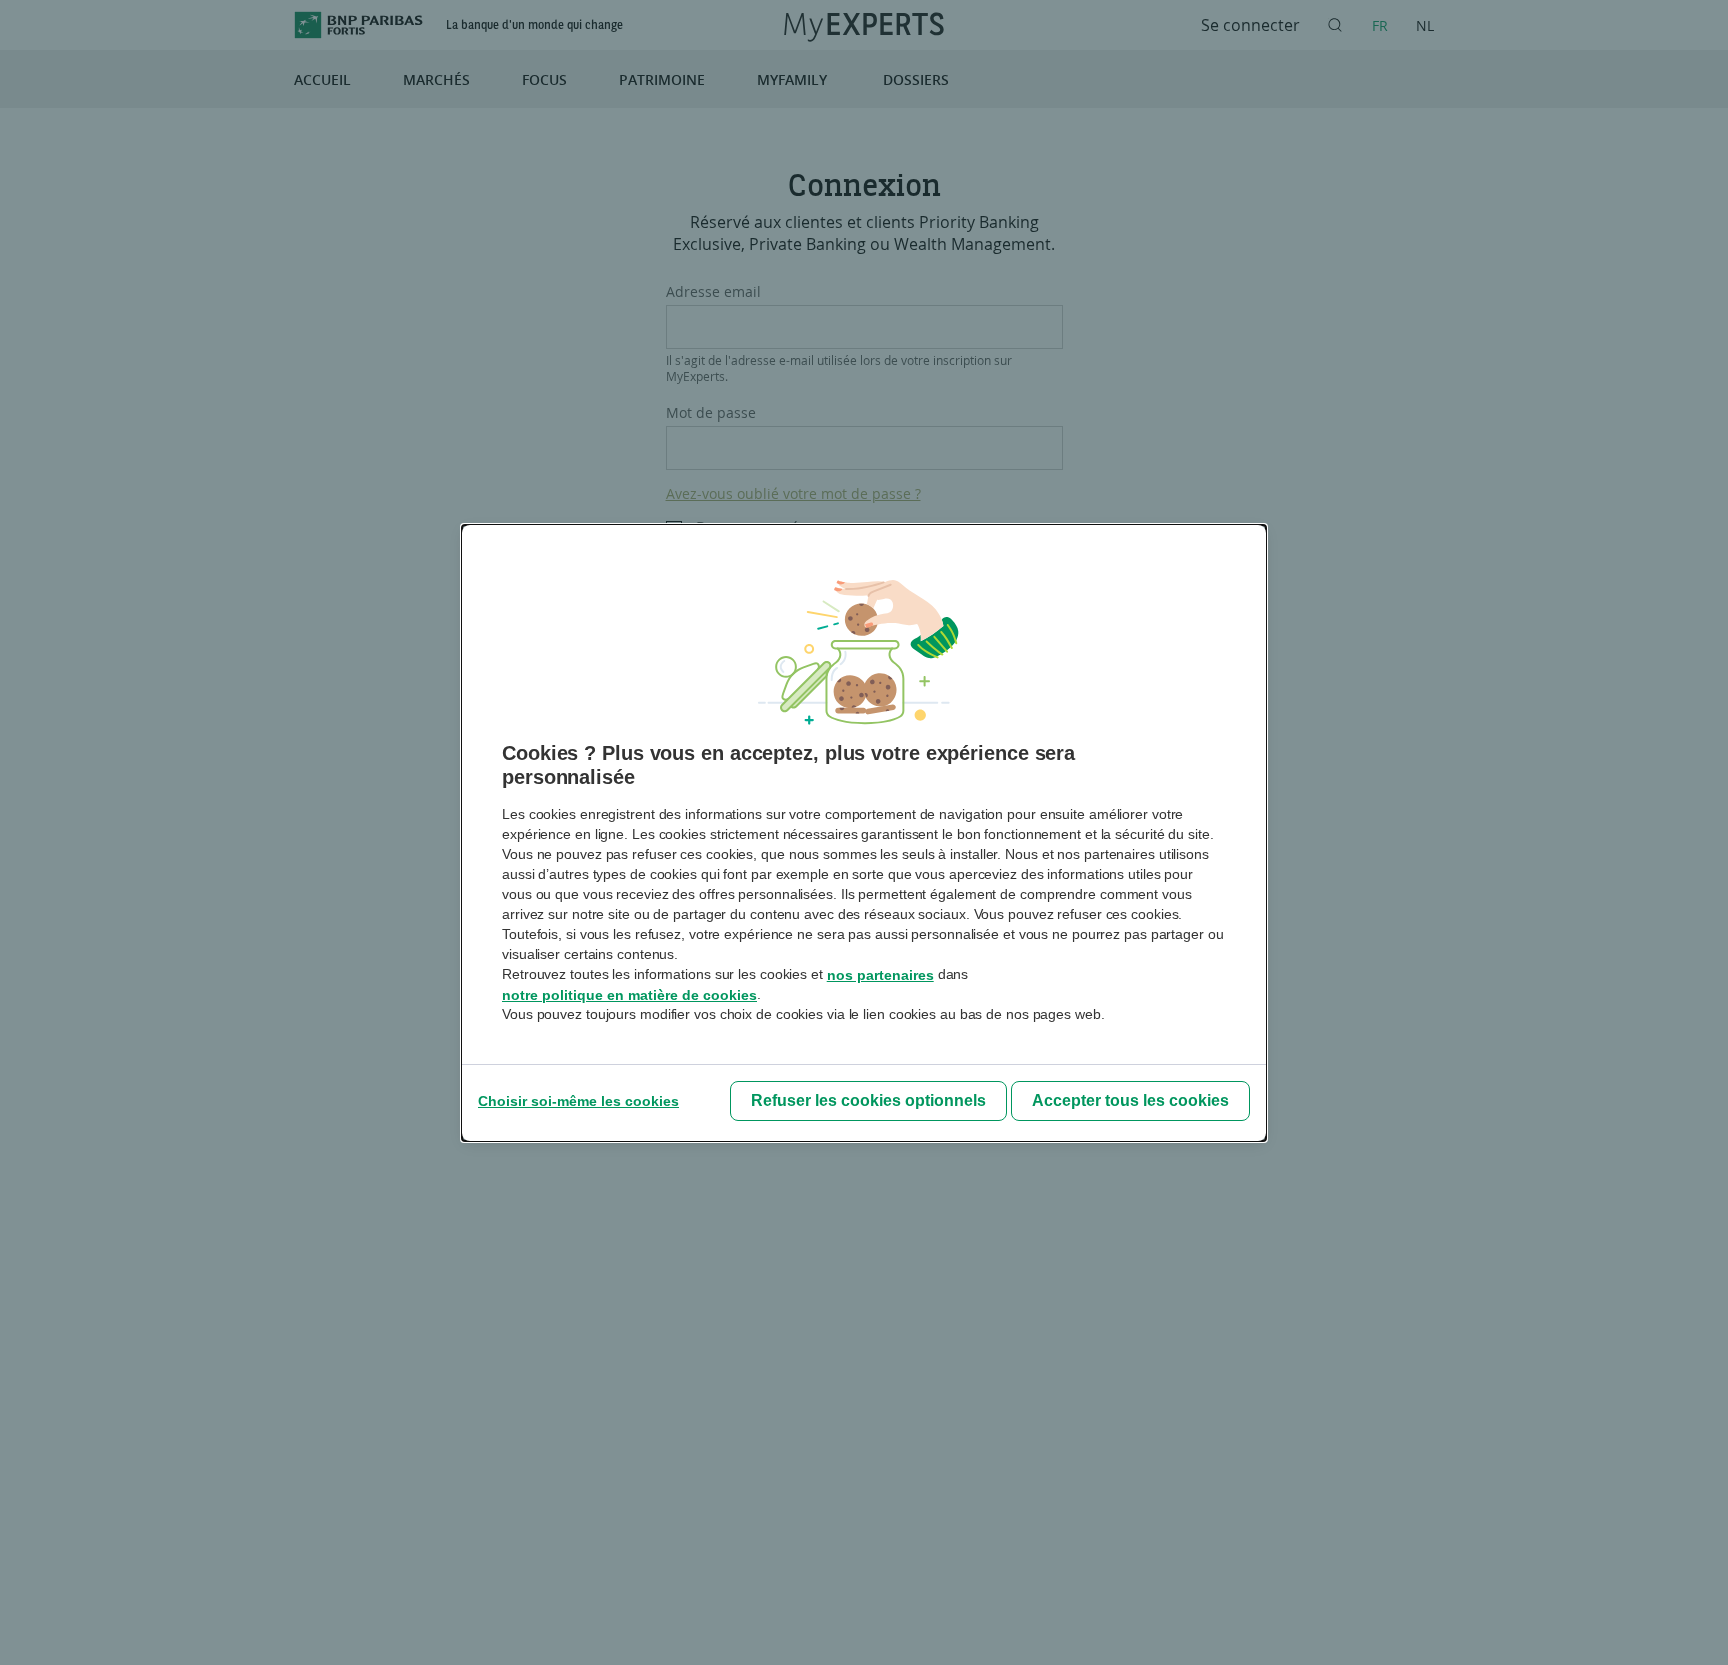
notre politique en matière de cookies (629, 995)
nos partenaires (880, 975)
